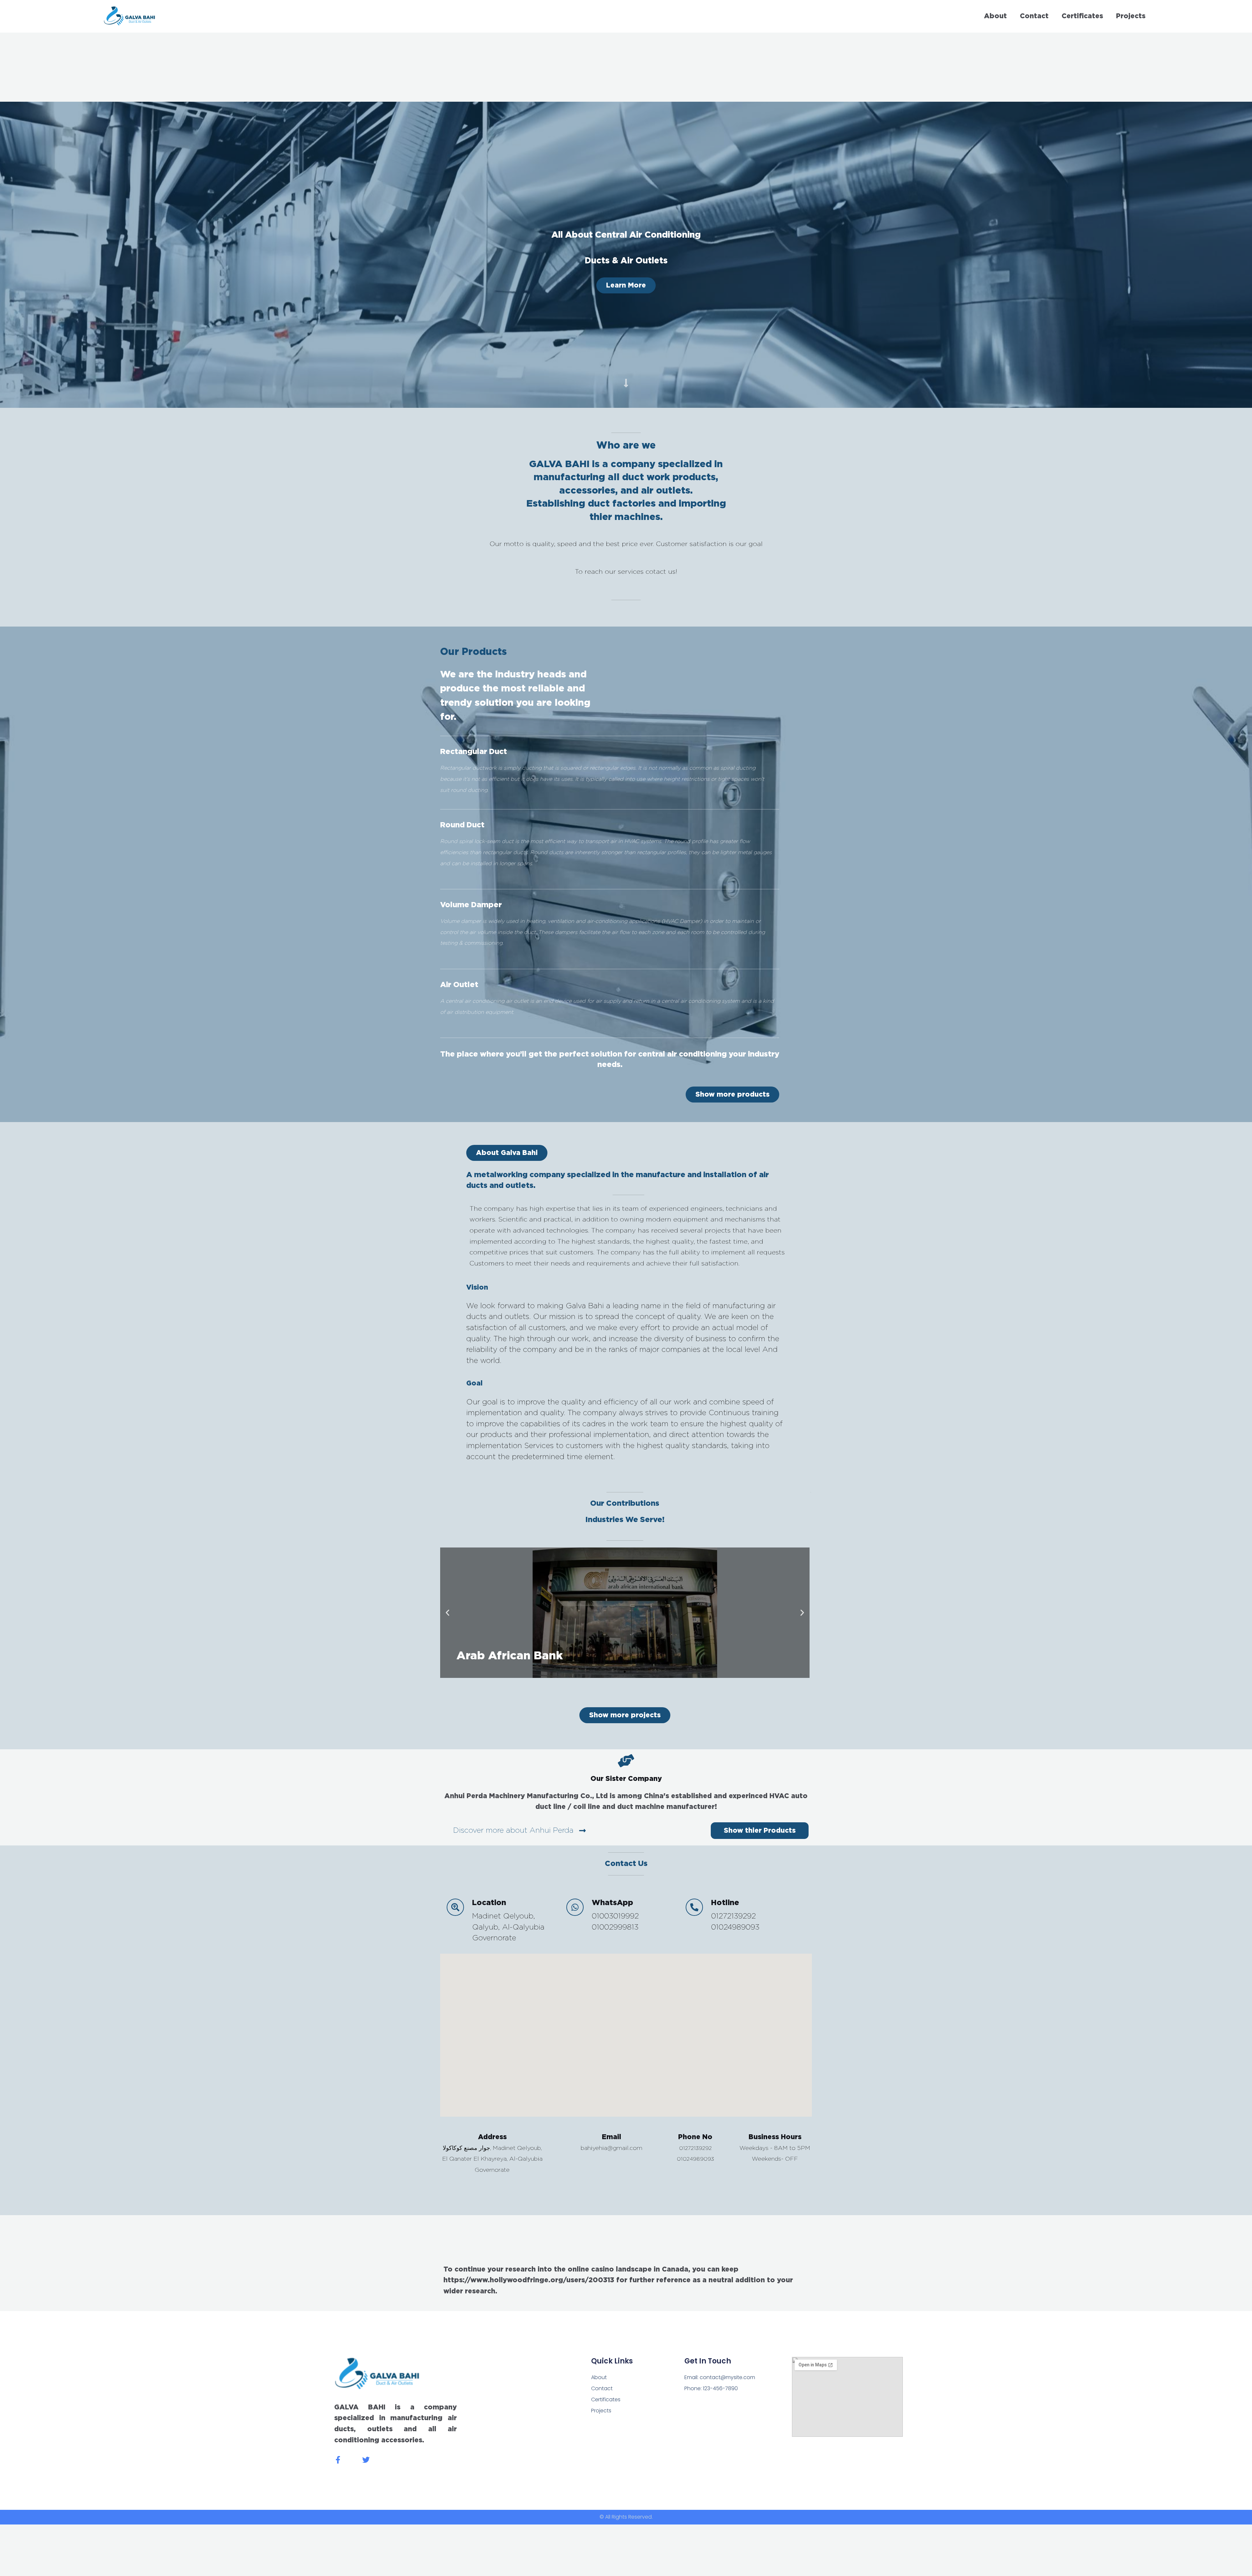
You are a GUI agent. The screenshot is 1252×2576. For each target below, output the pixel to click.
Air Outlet (459, 985)
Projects (1131, 16)
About (995, 16)
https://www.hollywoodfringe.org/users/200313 (529, 2280)
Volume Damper (471, 905)
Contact (1034, 16)
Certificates (1082, 16)
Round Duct (462, 825)
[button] (507, 1153)
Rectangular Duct (474, 752)
